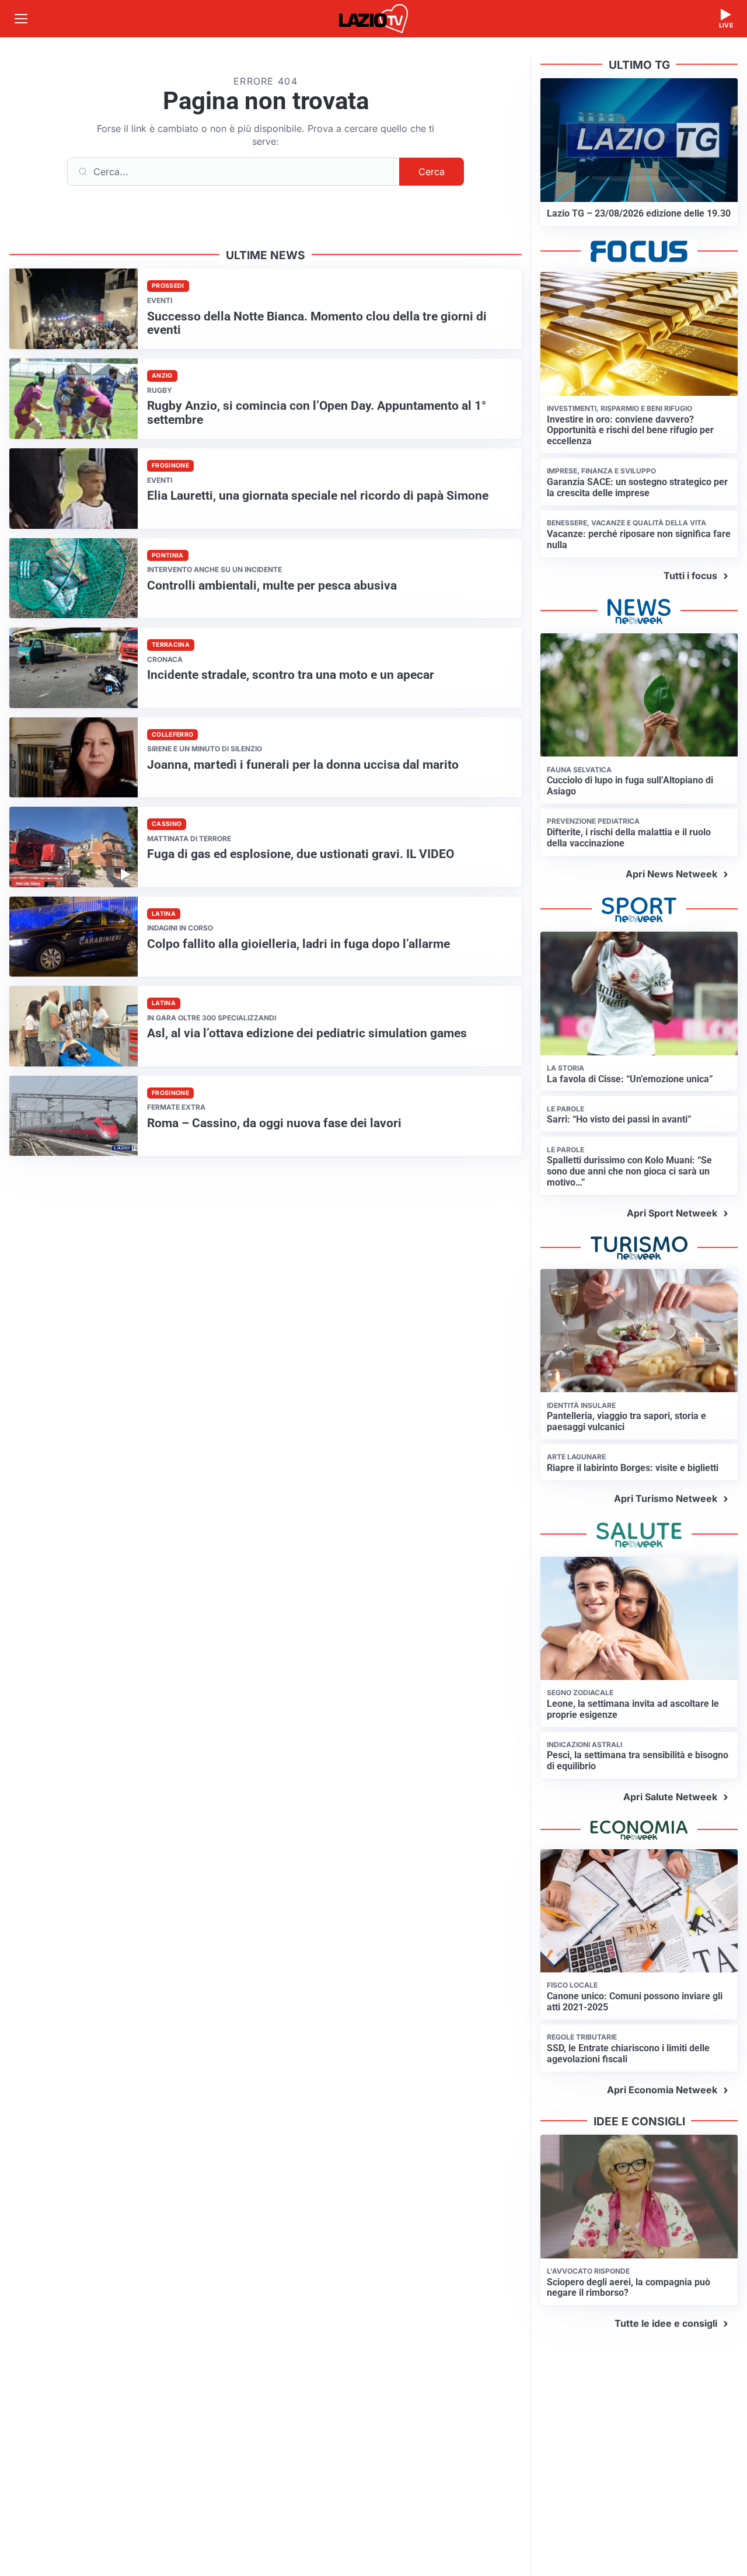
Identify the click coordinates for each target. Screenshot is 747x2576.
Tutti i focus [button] (690, 576)
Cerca (432, 172)
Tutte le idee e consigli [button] (666, 2323)
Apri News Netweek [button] (671, 874)
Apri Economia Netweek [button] (662, 2090)
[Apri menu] (21, 19)
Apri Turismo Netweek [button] (666, 1498)
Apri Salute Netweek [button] (670, 1797)
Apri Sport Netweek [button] (672, 1213)
